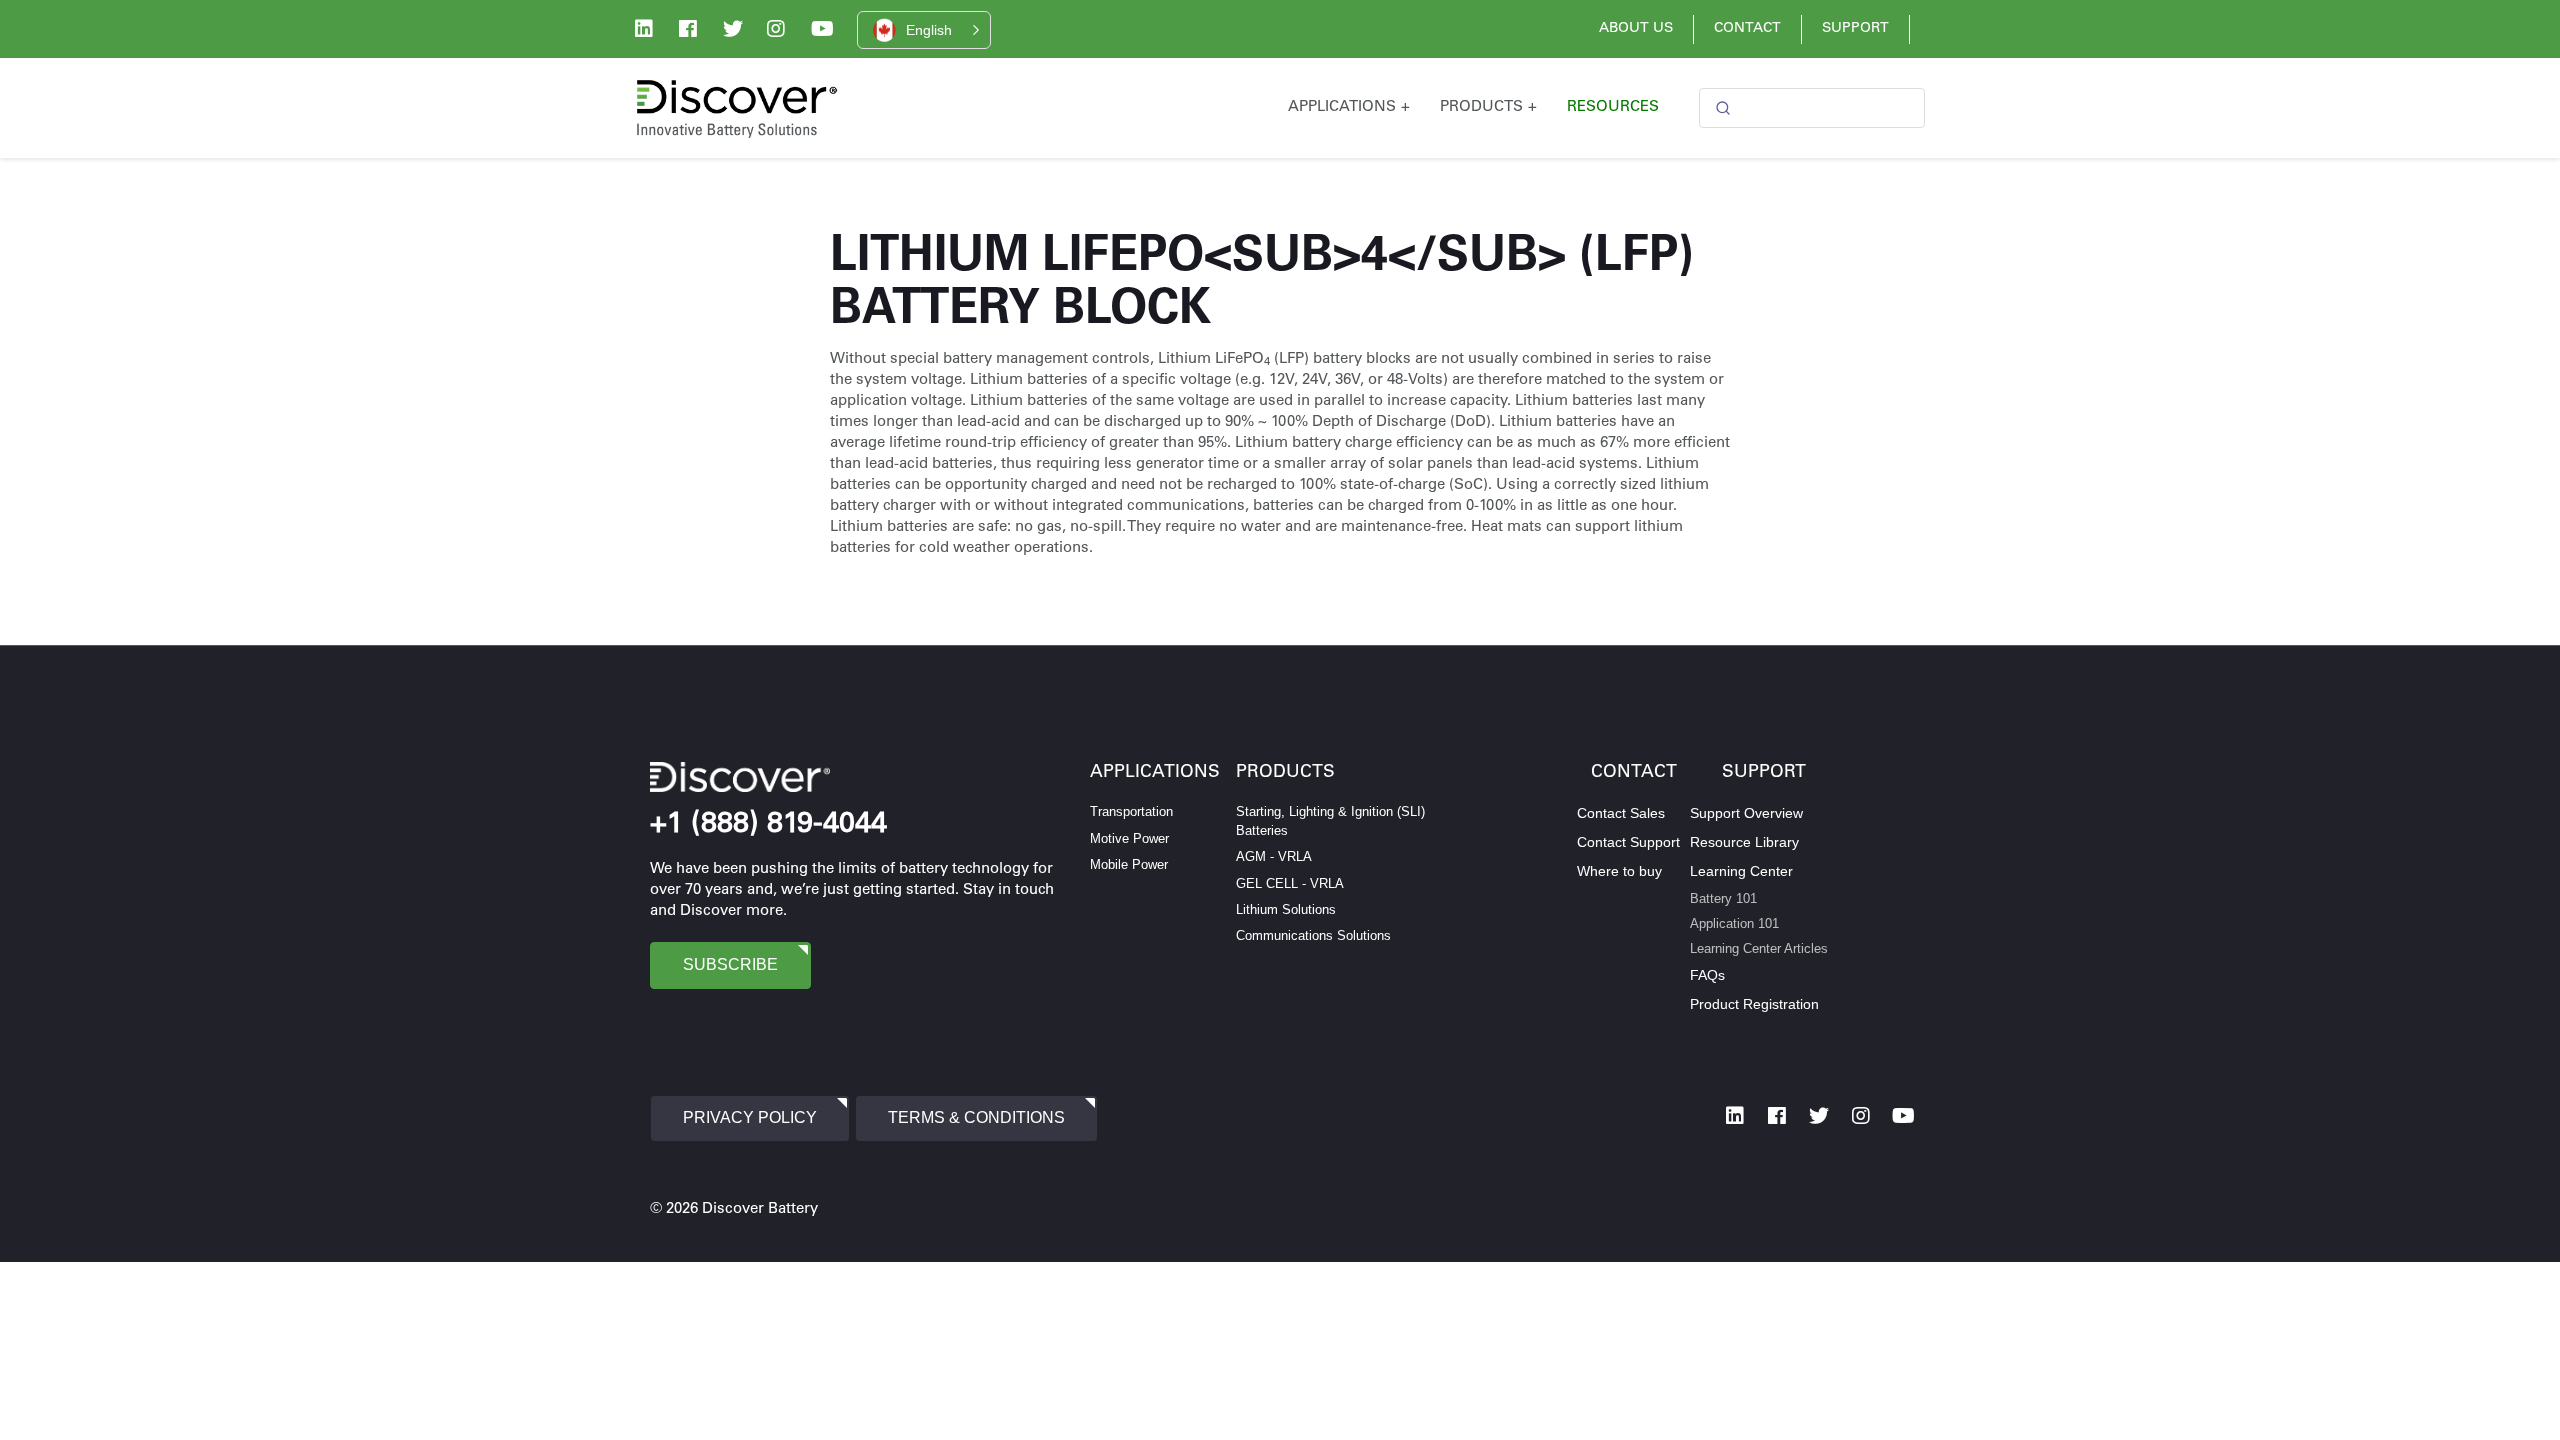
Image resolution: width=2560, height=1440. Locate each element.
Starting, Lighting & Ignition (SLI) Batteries (1330, 820)
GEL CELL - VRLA (1290, 883)
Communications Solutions (1313, 935)
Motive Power (1129, 838)
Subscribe (730, 964)
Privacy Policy (750, 1117)
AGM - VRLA (1274, 856)
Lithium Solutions (1286, 909)
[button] (924, 30)
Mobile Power (1129, 864)
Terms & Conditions (976, 1117)
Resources (1613, 107)
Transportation (1131, 811)
